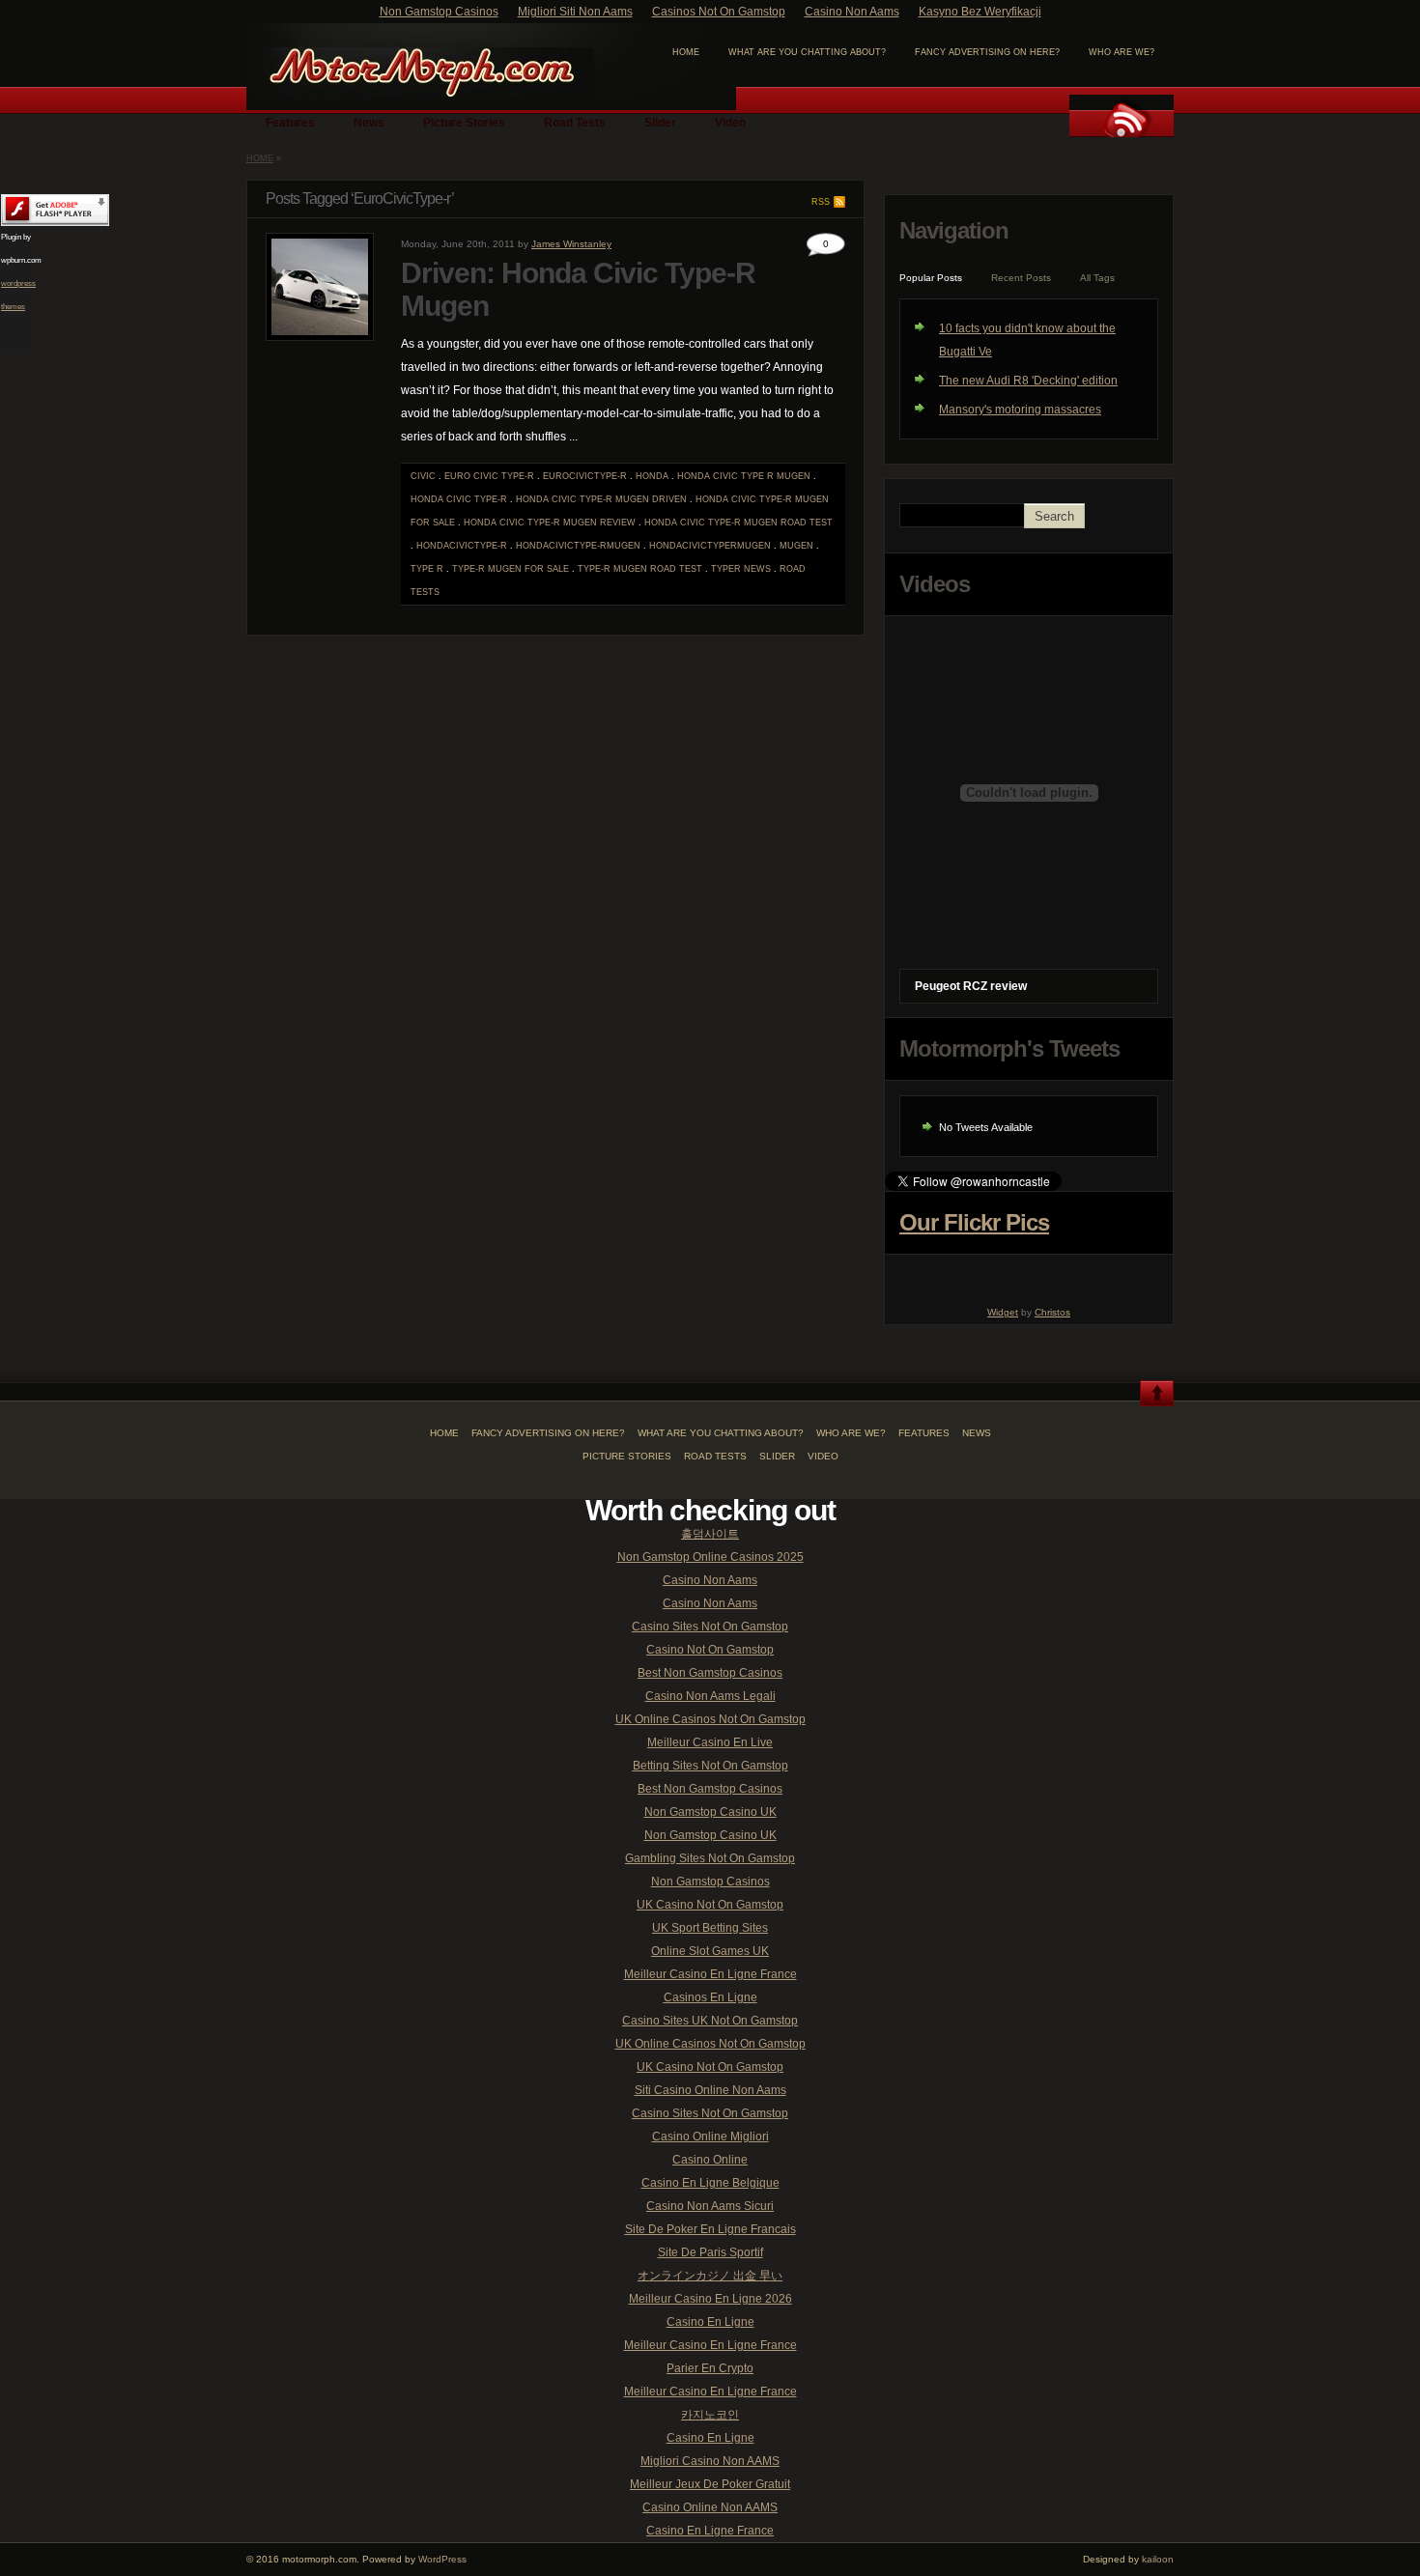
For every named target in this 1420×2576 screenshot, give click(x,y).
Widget (1003, 1312)
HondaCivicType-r (462, 546)
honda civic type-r (459, 499)
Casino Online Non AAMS (710, 2507)
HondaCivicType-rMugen (578, 546)
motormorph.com (420, 74)
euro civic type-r (489, 476)
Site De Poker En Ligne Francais (710, 2229)
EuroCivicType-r (585, 476)
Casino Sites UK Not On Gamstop (710, 2021)
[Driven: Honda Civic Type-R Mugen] (320, 337)
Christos (1052, 1312)
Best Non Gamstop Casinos (710, 1673)
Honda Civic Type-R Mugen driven (601, 499)
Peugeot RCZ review (971, 986)
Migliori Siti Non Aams (575, 12)
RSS (821, 202)
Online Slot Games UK (710, 1951)
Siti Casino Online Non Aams (710, 2090)
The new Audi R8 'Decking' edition (1028, 381)
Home (260, 158)
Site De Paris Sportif (710, 2252)
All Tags (1097, 278)
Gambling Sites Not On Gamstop (710, 1858)
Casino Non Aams (852, 12)
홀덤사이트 (710, 1534)
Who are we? (1122, 52)
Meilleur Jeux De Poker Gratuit (710, 2484)
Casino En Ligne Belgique (710, 2183)
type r (427, 569)
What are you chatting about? (807, 52)
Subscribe (1122, 116)
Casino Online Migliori (710, 2137)
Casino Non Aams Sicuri (710, 2206)
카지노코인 (710, 2415)
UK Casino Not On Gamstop (710, 1905)
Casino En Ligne (710, 2322)
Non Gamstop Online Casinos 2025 (710, 1557)
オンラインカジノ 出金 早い (710, 2276)
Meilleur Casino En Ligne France (710, 1974)
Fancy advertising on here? (987, 52)
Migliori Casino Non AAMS (710, 2461)
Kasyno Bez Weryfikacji (980, 12)
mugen (796, 546)
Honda (652, 476)
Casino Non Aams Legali (710, 1696)
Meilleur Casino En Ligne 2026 (710, 2299)
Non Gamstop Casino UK (710, 1812)
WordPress (442, 2559)
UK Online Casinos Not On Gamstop (710, 1719)
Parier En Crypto (710, 2368)
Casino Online (710, 2160)
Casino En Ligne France (710, 2531)
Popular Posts (931, 278)
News (369, 123)
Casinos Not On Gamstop (719, 12)
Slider (660, 123)
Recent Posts (1021, 278)
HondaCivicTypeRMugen (710, 546)
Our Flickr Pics (974, 1222)
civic (423, 476)
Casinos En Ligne (710, 1997)
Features (290, 123)
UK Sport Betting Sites (710, 1928)
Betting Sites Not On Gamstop (710, 1766)
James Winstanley (571, 244)
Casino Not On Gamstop (710, 1650)
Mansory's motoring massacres (1020, 410)
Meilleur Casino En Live (710, 1742)
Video (730, 123)
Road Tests (575, 123)
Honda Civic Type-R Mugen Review (550, 523)
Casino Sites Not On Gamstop (710, 1627)
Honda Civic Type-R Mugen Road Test (738, 523)
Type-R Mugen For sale (511, 569)
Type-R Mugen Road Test (640, 569)
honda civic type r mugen (744, 476)
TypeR (726, 569)
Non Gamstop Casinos (439, 12)
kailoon (1158, 2559)
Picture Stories (464, 123)
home (686, 52)
